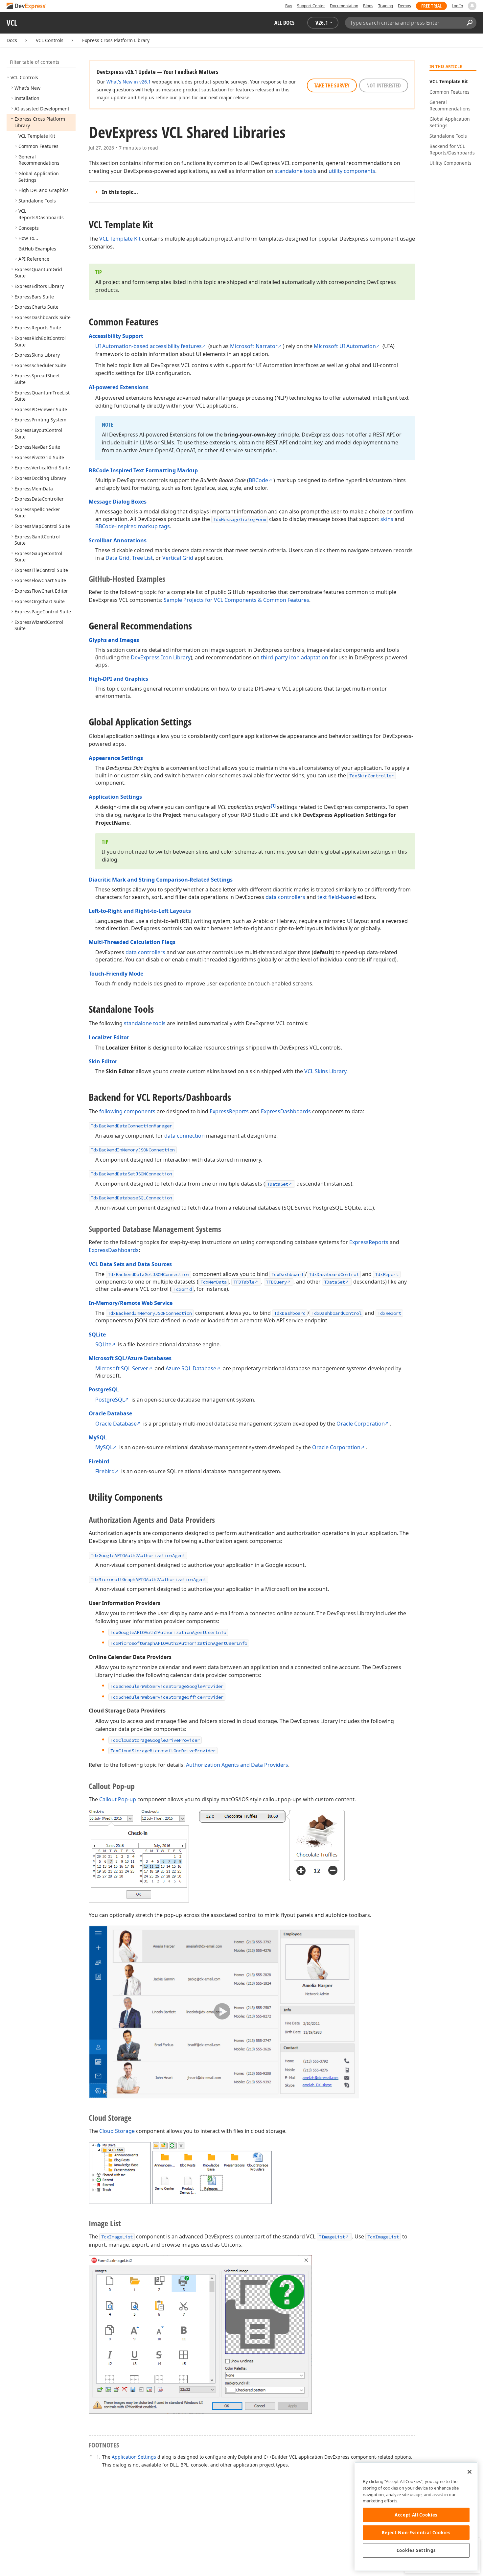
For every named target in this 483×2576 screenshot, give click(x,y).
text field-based (337, 897)
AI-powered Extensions (119, 387)
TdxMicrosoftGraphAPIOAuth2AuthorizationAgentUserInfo (179, 1643)
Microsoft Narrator (254, 346)
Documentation (344, 6)
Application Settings (115, 797)
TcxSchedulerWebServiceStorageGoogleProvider (167, 1686)
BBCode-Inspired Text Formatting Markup (143, 470)
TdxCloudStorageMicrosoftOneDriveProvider (163, 1751)
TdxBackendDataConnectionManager (131, 1126)
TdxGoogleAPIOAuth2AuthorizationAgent (138, 1555)
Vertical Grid (178, 558)
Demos (404, 6)
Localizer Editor (109, 1037)
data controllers (285, 897)
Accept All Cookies (416, 2515)
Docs (12, 40)
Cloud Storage (117, 2131)
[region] (416, 2516)
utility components (352, 171)
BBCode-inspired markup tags (133, 526)
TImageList (332, 2237)
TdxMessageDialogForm (240, 519)
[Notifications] (472, 6)
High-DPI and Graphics (118, 679)
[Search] (469, 23)
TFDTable (244, 1282)
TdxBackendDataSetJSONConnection (131, 1174)
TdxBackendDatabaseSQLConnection (131, 1198)
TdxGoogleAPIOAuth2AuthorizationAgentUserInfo (168, 1632)
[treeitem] (24, 77)
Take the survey (332, 85)
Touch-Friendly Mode (116, 974)
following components (127, 1111)
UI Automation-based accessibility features (149, 346)
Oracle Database (110, 1413)
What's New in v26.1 (129, 82)
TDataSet (278, 1184)
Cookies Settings (416, 2550)
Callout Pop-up (118, 1799)
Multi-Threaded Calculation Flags (132, 942)
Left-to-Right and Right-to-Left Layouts (140, 911)
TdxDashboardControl (334, 1274)
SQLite (97, 1335)
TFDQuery (276, 1282)
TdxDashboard (287, 1274)
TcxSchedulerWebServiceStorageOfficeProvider (167, 1697)
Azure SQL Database (191, 1368)
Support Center (311, 6)
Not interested (384, 85)
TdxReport (387, 1274)
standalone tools (296, 171)
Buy (289, 6)
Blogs (368, 6)
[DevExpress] (27, 6)
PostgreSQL (104, 1389)
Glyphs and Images (114, 640)
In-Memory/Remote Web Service (131, 1303)
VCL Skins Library (325, 1071)
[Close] (470, 2472)
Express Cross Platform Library (116, 40)
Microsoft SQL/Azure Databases (130, 1358)
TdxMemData (214, 1282)
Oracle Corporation (361, 1424)
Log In (457, 6)
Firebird (99, 1461)
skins (387, 519)
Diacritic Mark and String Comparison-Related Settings (161, 880)
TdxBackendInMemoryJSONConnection (133, 1150)
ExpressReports (229, 1111)
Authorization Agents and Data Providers (237, 1765)
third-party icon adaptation (295, 657)
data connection (184, 1136)
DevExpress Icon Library (161, 657)
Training (386, 6)
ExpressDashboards (286, 1111)
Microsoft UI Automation (345, 346)
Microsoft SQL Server (122, 1368)
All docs (284, 23)
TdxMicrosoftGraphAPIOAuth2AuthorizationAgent (149, 1579)
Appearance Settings (116, 758)
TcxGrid (183, 1289)
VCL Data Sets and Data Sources (130, 1264)
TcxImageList (117, 2237)
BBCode (258, 480)
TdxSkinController (372, 776)
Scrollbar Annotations (118, 540)
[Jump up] (91, 2457)
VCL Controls (50, 40)
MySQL (98, 1437)
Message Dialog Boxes (118, 502)
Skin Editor (103, 1061)
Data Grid (117, 558)
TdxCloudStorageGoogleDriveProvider (155, 1740)
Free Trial (431, 6)
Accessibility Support (116, 336)
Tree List (142, 558)
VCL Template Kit (120, 239)
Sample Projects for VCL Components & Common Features (236, 600)
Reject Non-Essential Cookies (416, 2533)
